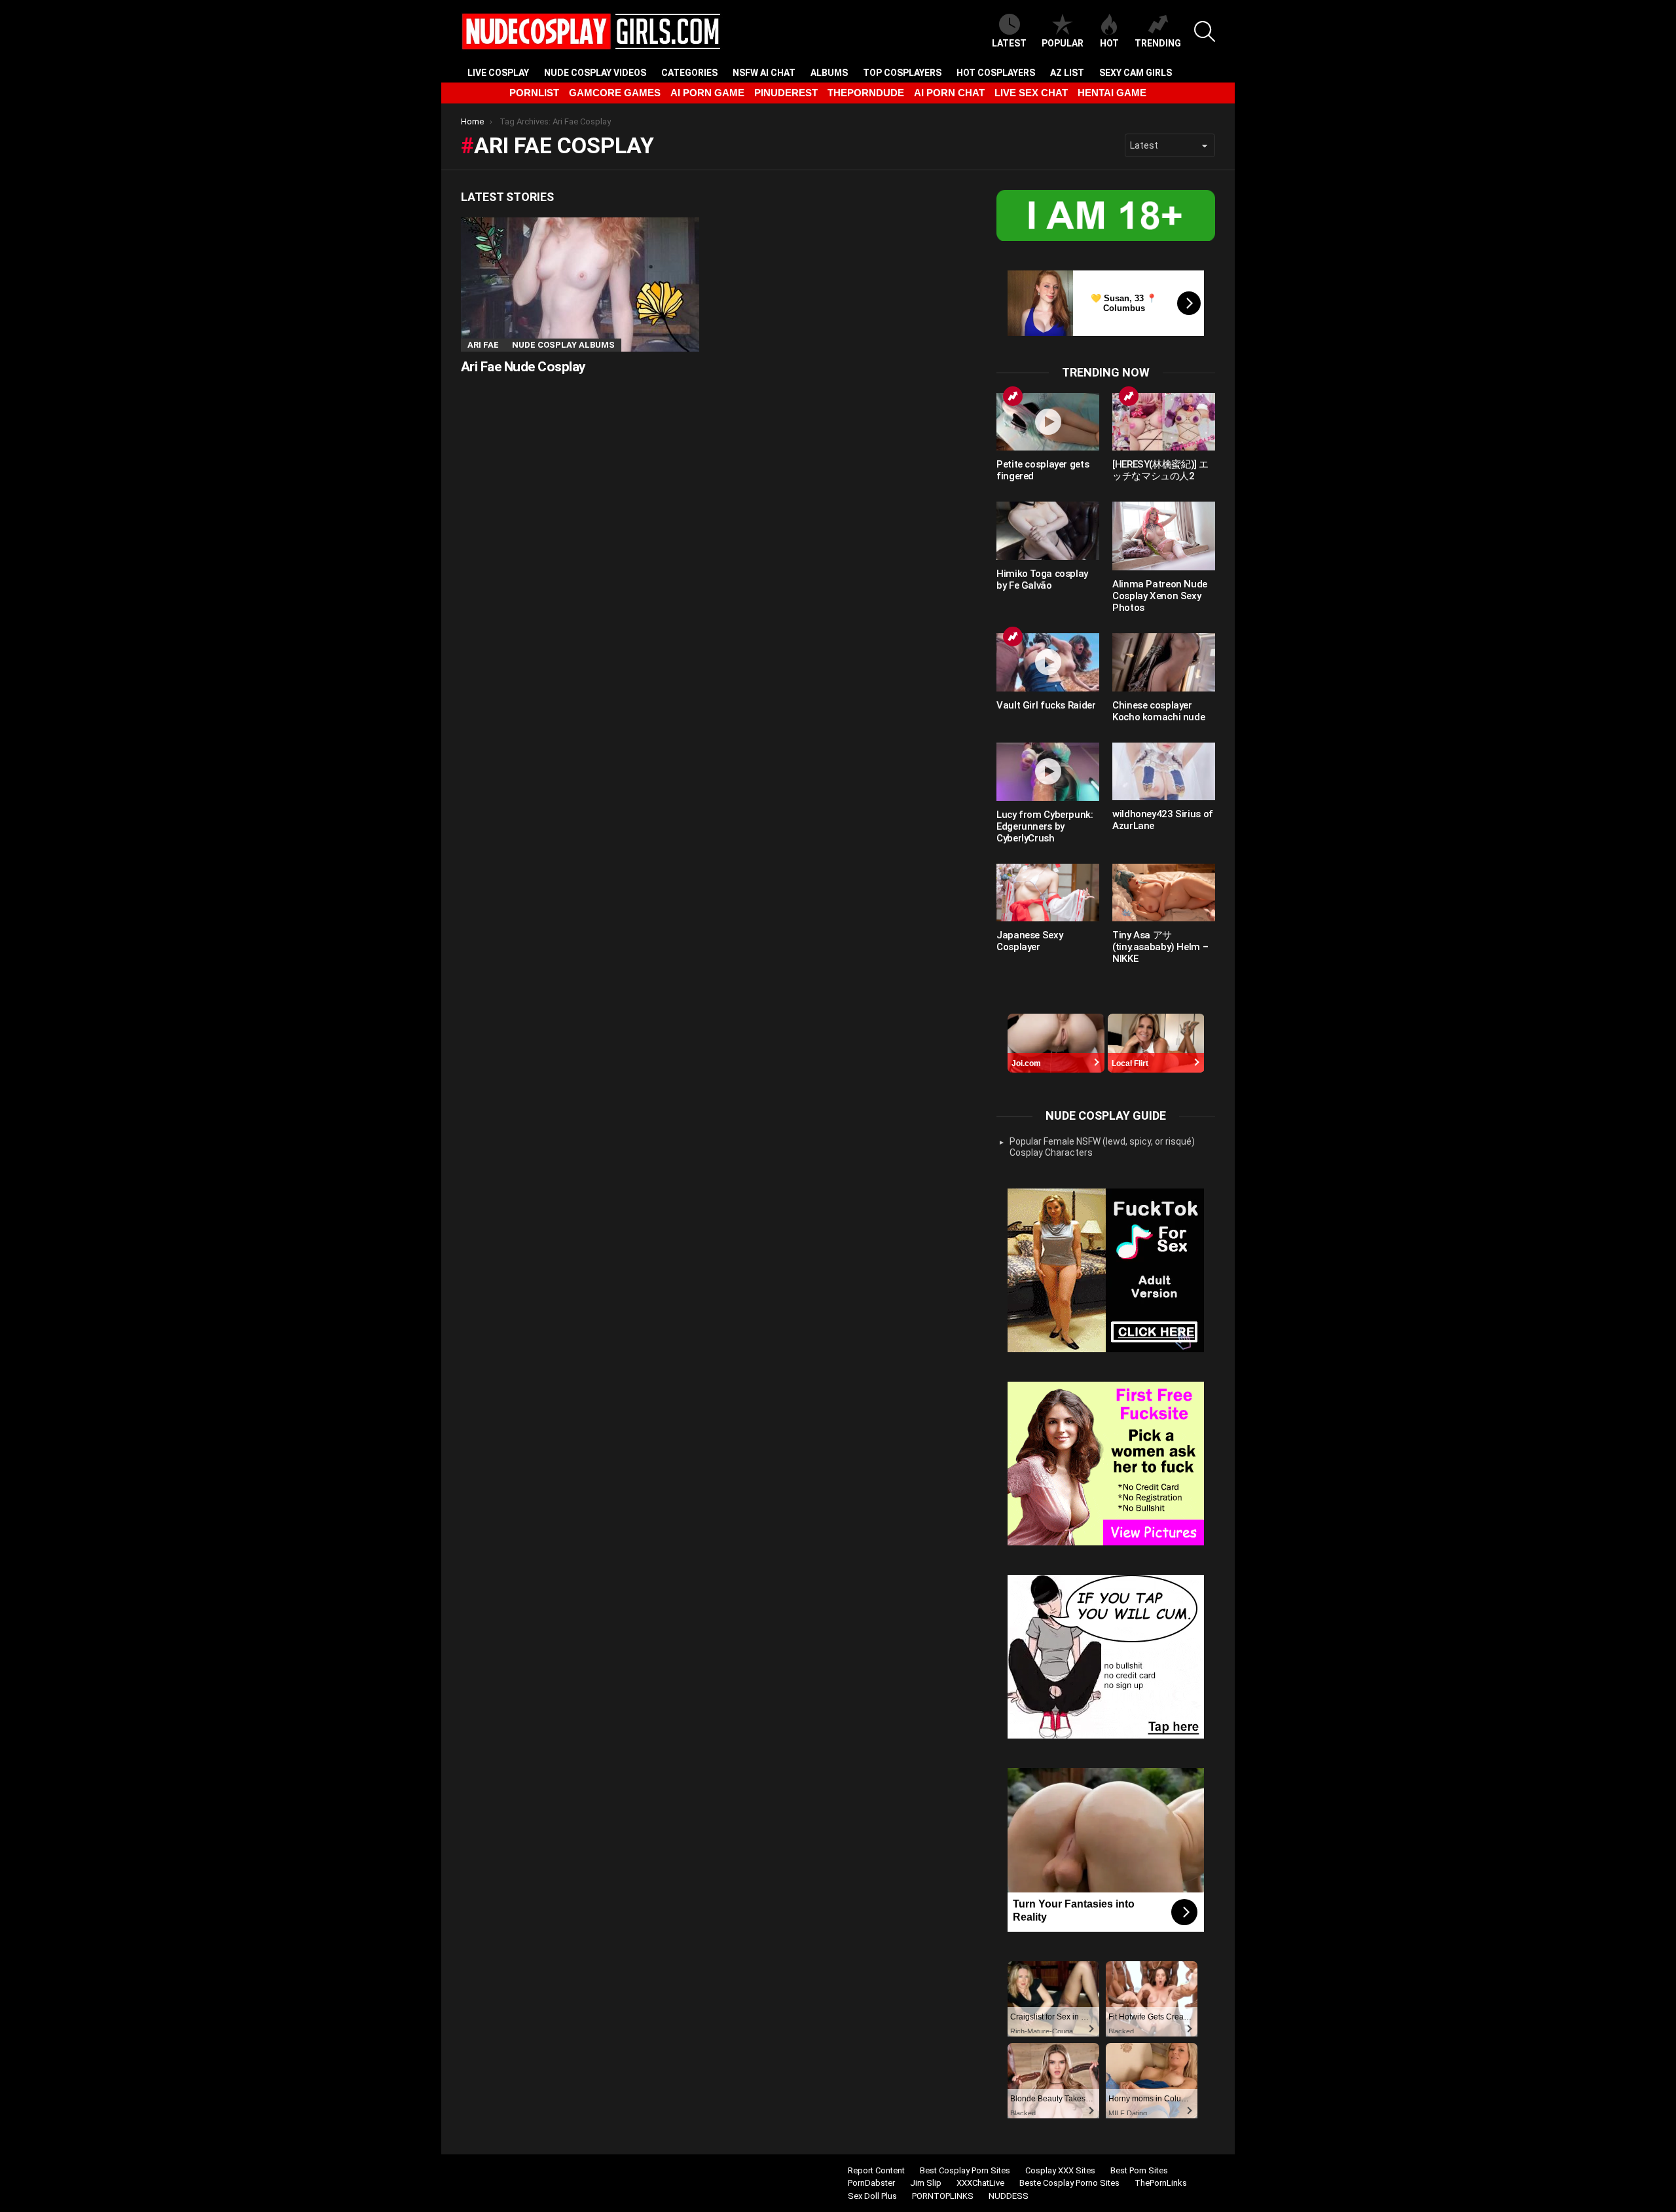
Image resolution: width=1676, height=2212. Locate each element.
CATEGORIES (689, 73)
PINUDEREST (786, 93)
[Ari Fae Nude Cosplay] (580, 285)
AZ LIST (1067, 73)
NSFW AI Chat (764, 73)
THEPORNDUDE (866, 93)
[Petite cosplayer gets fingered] (1048, 422)
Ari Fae (483, 345)
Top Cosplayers (902, 73)
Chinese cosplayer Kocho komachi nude (1158, 711)
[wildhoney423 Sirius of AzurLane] (1164, 771)
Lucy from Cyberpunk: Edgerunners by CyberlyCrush (1045, 826)
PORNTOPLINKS (943, 2196)
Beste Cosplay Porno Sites (1069, 2183)
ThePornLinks (1161, 2183)
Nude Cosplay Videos (595, 73)
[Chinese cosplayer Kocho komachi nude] (1164, 662)
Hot (1109, 43)
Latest (1009, 43)
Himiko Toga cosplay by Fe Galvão (1042, 580)
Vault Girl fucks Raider (1046, 705)
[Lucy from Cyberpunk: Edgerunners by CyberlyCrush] (1048, 772)
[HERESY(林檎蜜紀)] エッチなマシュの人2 (1160, 470)
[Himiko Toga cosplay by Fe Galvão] (1048, 530)
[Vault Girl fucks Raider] (1048, 662)
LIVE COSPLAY (498, 73)
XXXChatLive (980, 2183)
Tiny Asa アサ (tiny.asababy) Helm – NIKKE (1160, 947)
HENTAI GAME (1112, 93)
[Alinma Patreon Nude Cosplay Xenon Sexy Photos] (1164, 536)
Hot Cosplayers (996, 73)
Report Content (876, 2170)
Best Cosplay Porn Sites (965, 2170)
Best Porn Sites (1139, 2170)
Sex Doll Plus (872, 2196)
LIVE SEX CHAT (1031, 93)
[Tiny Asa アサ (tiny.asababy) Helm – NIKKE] (1164, 893)
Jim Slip (926, 2183)
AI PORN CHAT (949, 93)
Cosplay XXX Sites (1060, 2170)
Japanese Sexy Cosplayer (1029, 941)
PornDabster (871, 2183)
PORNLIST (534, 93)
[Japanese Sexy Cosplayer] (1048, 893)
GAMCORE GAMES (615, 93)
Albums (829, 73)
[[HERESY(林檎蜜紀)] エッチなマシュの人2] (1164, 422)
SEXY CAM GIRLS (1136, 73)
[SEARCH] (1205, 31)
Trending (1158, 43)
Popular (1063, 43)
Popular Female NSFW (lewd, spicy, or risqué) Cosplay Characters (1102, 1147)
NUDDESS (1009, 2196)
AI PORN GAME (707, 93)
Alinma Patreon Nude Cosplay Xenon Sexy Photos (1160, 596)
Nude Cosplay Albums (563, 345)
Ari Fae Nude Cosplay (523, 367)
